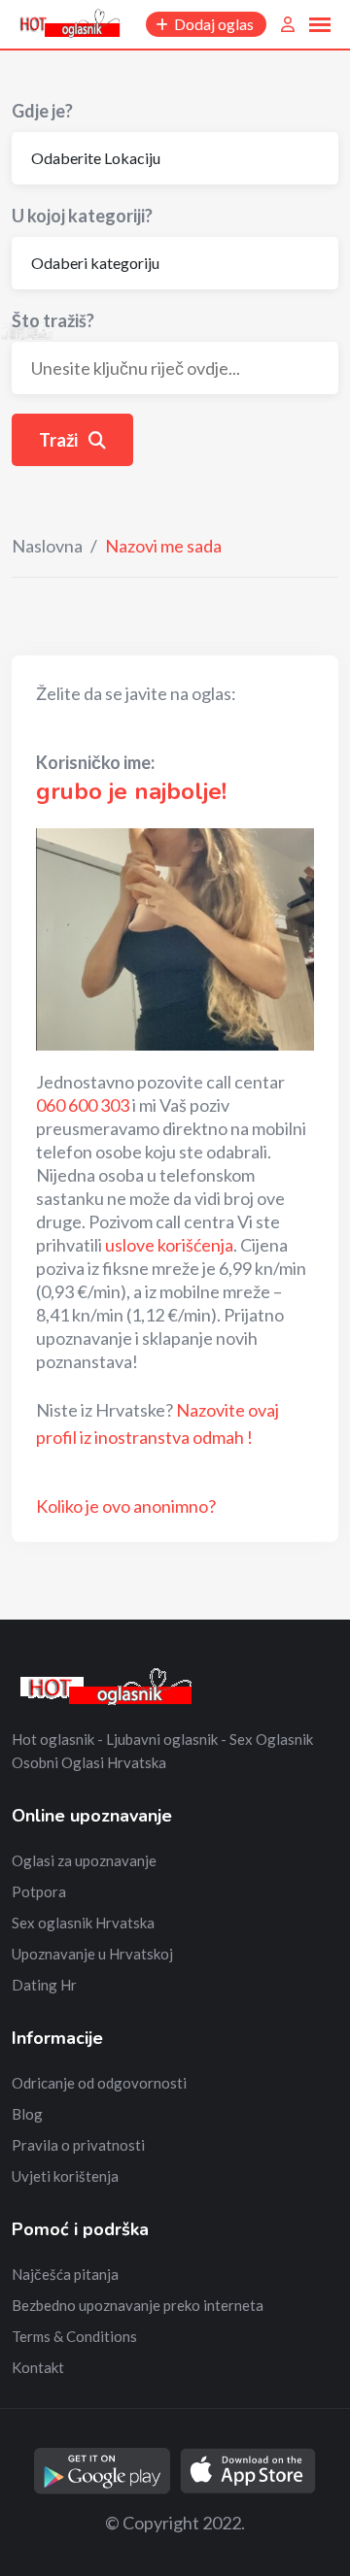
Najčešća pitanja (65, 2274)
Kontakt (38, 2367)
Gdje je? (42, 111)
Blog (27, 2114)
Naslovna (47, 546)
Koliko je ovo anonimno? (126, 1506)
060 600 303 (83, 1105)
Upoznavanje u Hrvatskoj (92, 1954)
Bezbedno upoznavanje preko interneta (138, 2305)
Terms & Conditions (74, 2336)
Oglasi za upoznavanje (84, 1860)
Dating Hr (44, 1985)
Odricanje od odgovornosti (99, 2083)
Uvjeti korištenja (65, 2176)
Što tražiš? (53, 320)
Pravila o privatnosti (78, 2145)
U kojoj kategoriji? (82, 216)
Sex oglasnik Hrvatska (83, 1923)
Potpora (39, 1891)
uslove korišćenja (169, 1245)
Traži (60, 440)
